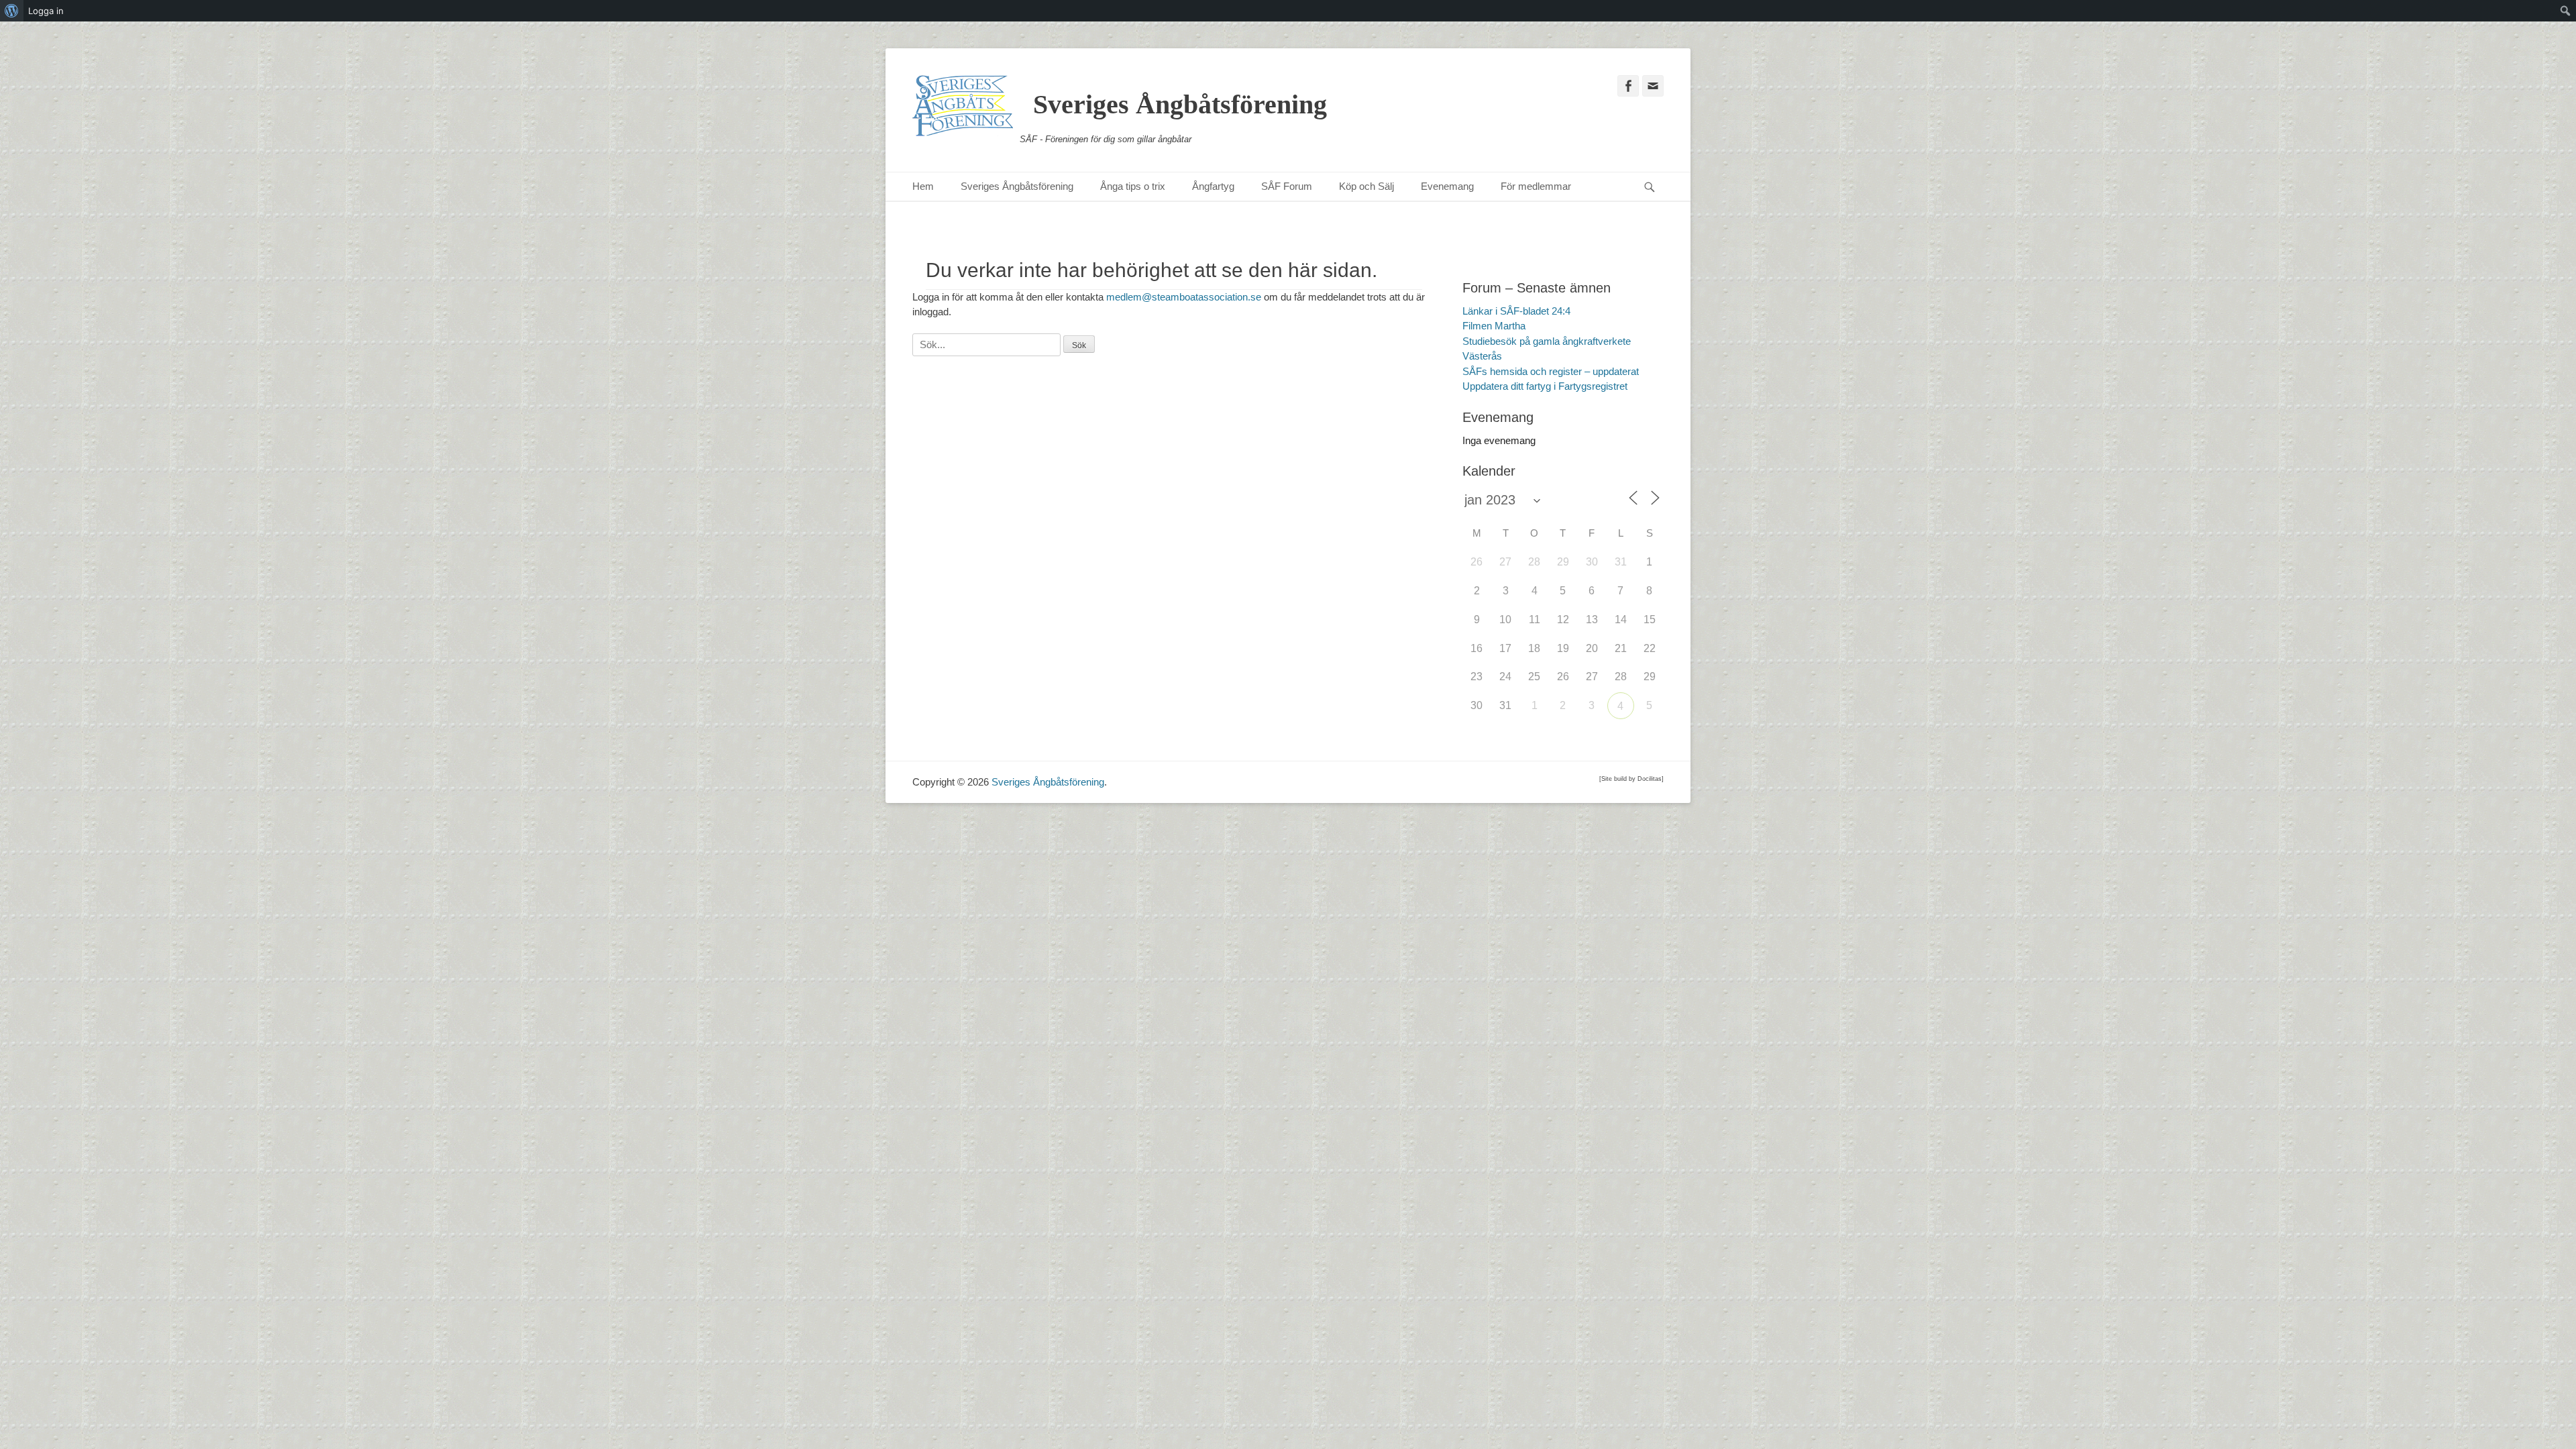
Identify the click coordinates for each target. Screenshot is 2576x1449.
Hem (923, 186)
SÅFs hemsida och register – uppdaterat (1551, 371)
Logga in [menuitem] (46, 11)
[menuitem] (12, 11)
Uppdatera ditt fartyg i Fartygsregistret (1545, 386)
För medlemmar (1536, 186)
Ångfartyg (1213, 186)
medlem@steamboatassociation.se (1184, 297)
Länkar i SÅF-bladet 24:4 (1516, 311)
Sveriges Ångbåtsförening (1180, 104)
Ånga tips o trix (1133, 186)
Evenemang (1447, 186)
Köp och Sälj (1366, 186)
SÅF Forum (1287, 186)
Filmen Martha (1494, 326)
